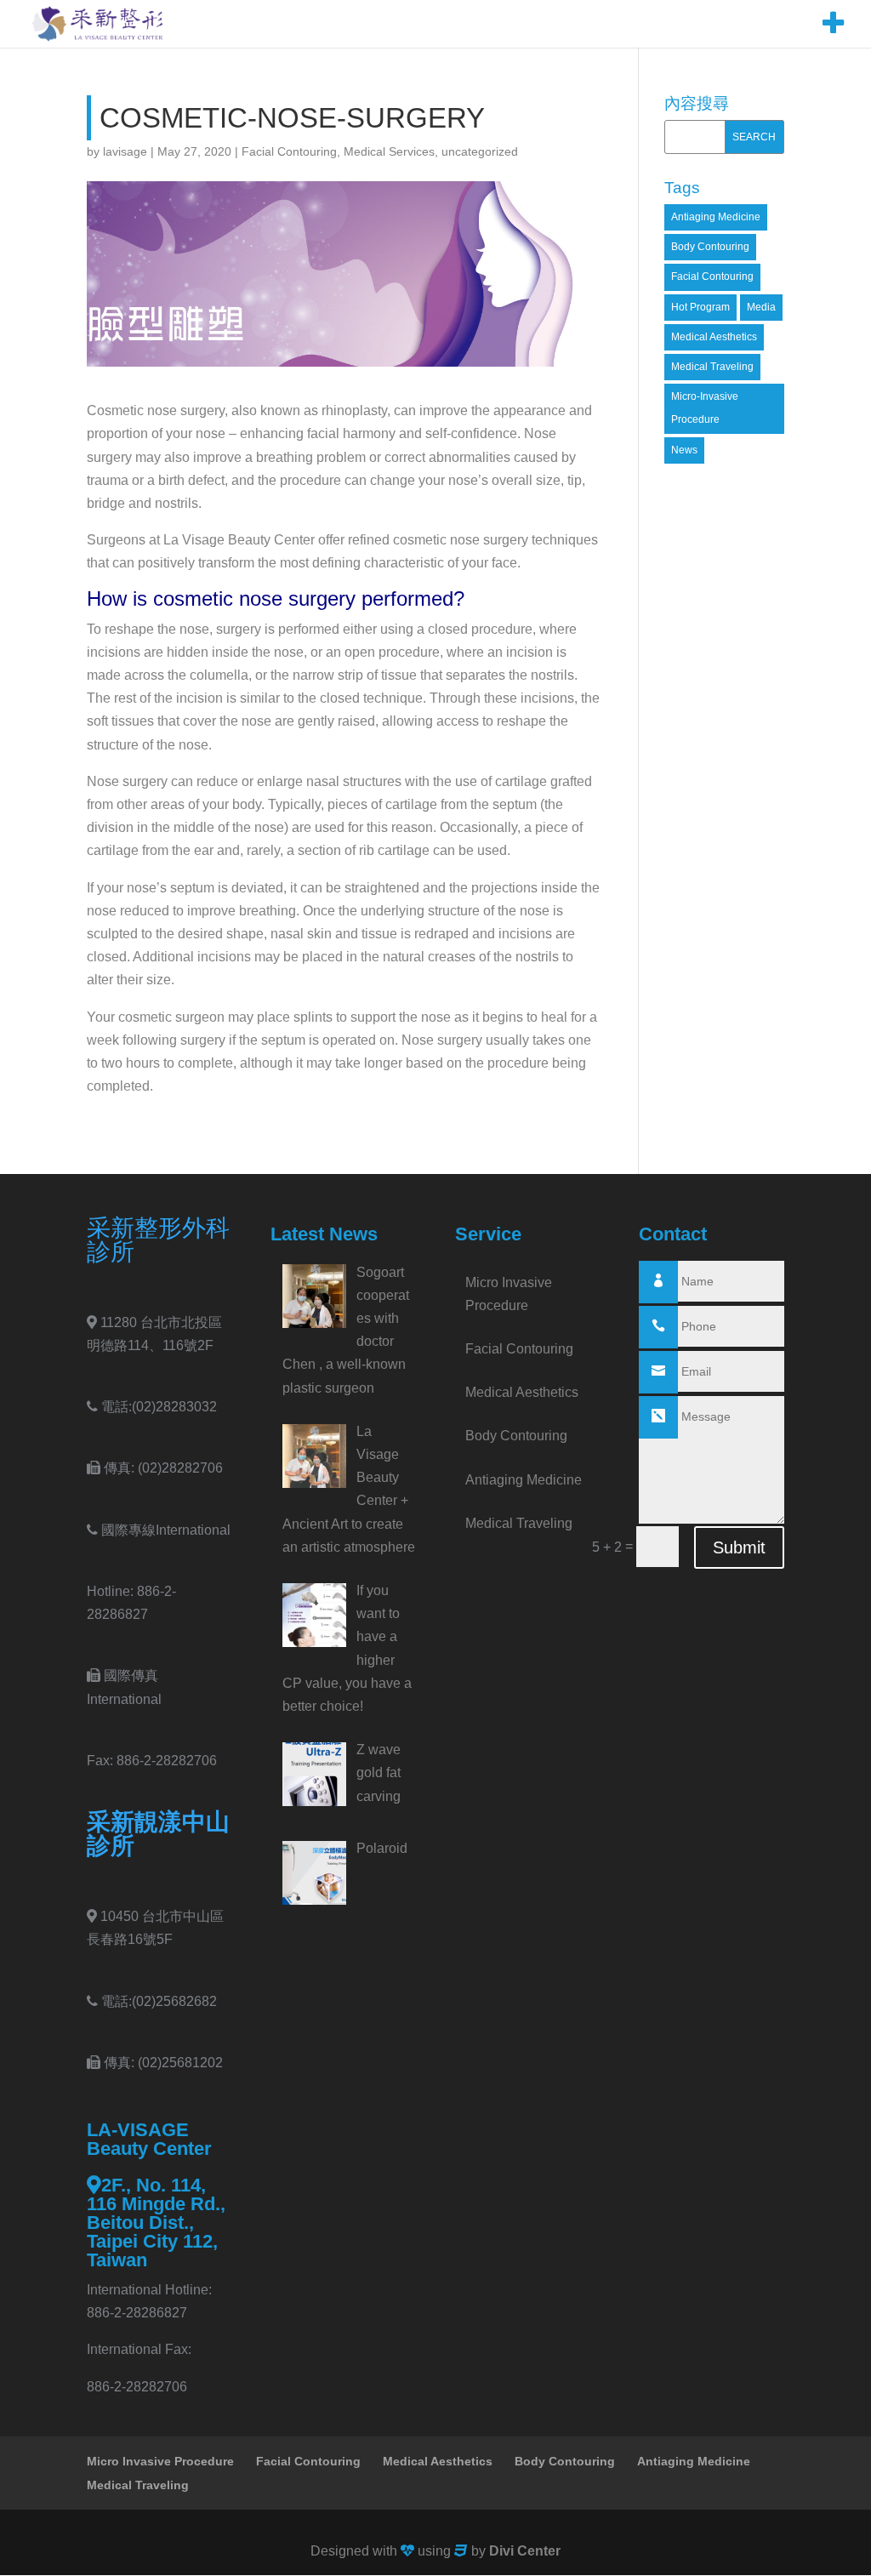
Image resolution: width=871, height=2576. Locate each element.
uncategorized (480, 151)
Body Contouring (710, 247)
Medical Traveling (712, 367)
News (684, 450)
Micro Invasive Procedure (160, 2461)
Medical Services (389, 151)
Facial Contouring (289, 151)
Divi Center (525, 2551)
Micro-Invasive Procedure (705, 408)
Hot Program (700, 307)
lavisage (125, 151)
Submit (739, 1547)
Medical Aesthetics (714, 337)
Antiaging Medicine (716, 217)
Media (761, 307)
